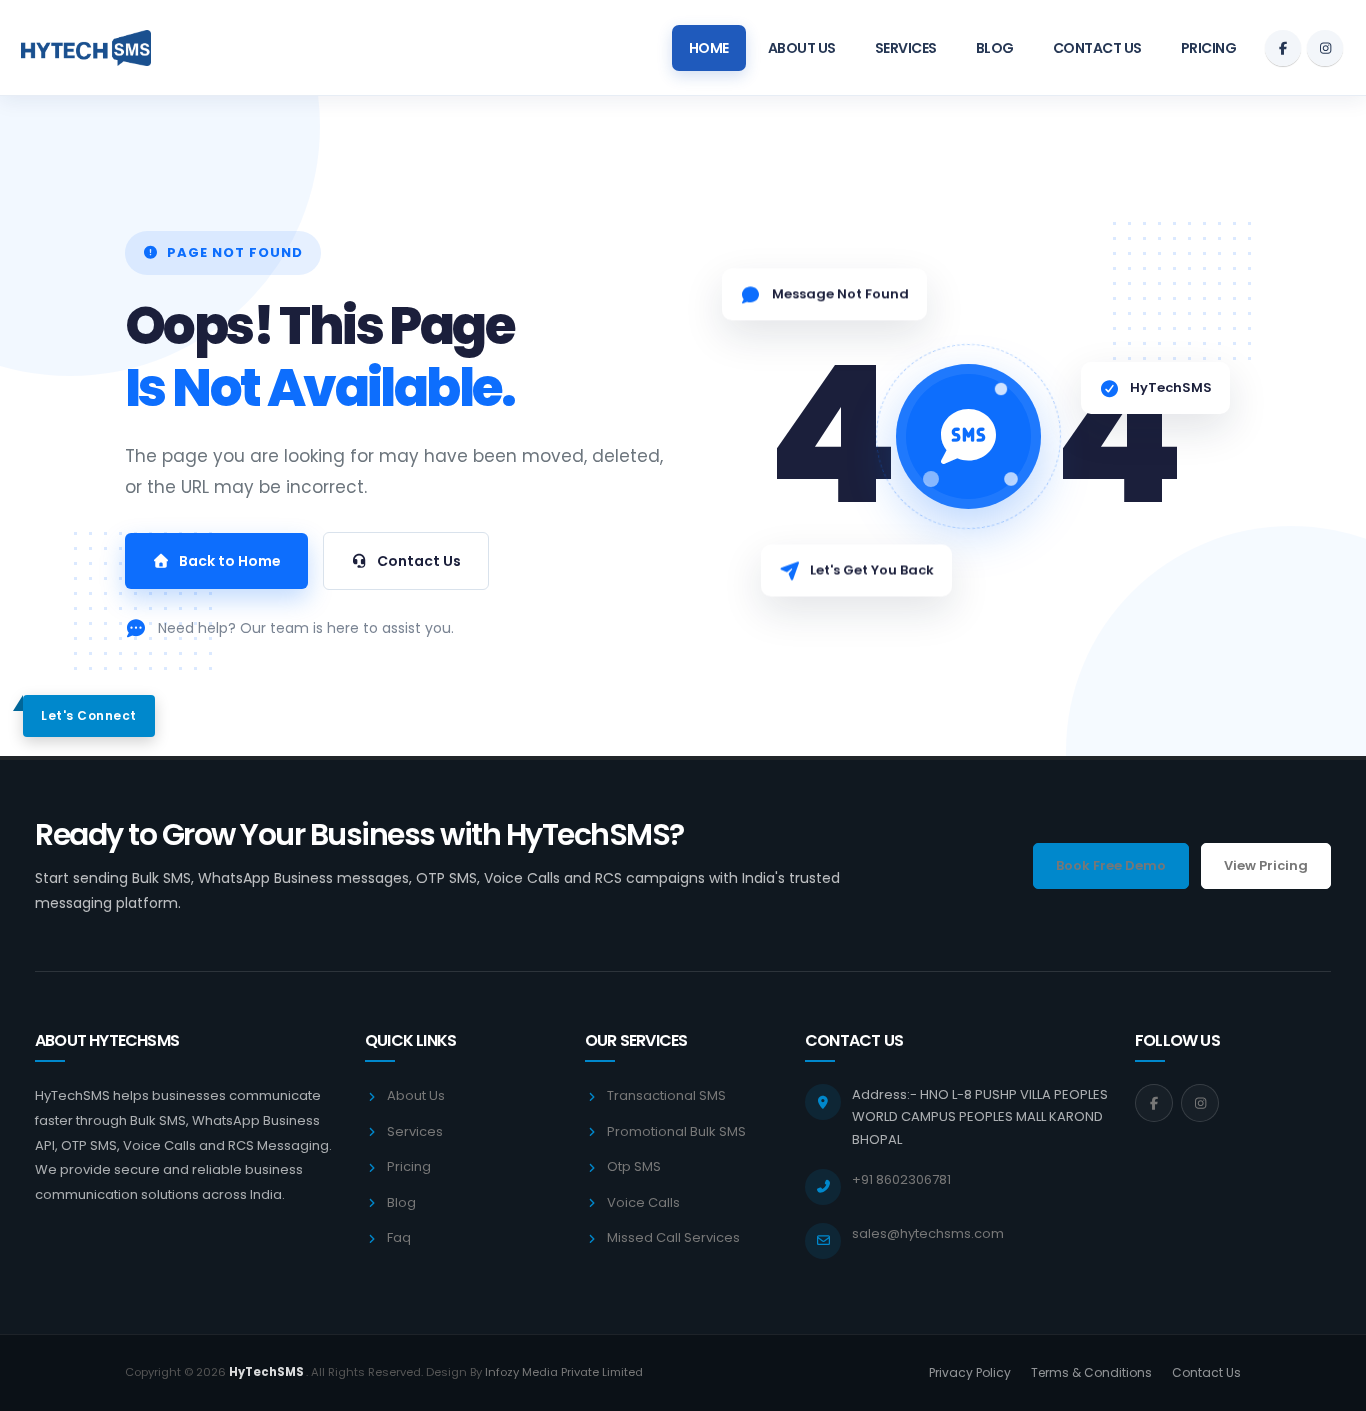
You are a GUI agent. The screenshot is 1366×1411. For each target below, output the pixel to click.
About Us (802, 48)
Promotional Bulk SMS (676, 1131)
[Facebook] (1283, 48)
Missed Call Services (673, 1237)
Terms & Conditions (1091, 1372)
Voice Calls (643, 1202)
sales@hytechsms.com (928, 1233)
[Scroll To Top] (1331, 1388)
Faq (399, 1237)
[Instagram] (1325, 48)
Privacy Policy (970, 1372)
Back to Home (230, 561)
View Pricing (1266, 865)
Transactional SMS (666, 1095)
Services (906, 48)
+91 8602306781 (901, 1179)
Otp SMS (634, 1166)
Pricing (1209, 48)
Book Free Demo (1111, 865)
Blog (995, 48)
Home (709, 48)
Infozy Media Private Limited (564, 1372)
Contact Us (1097, 48)
